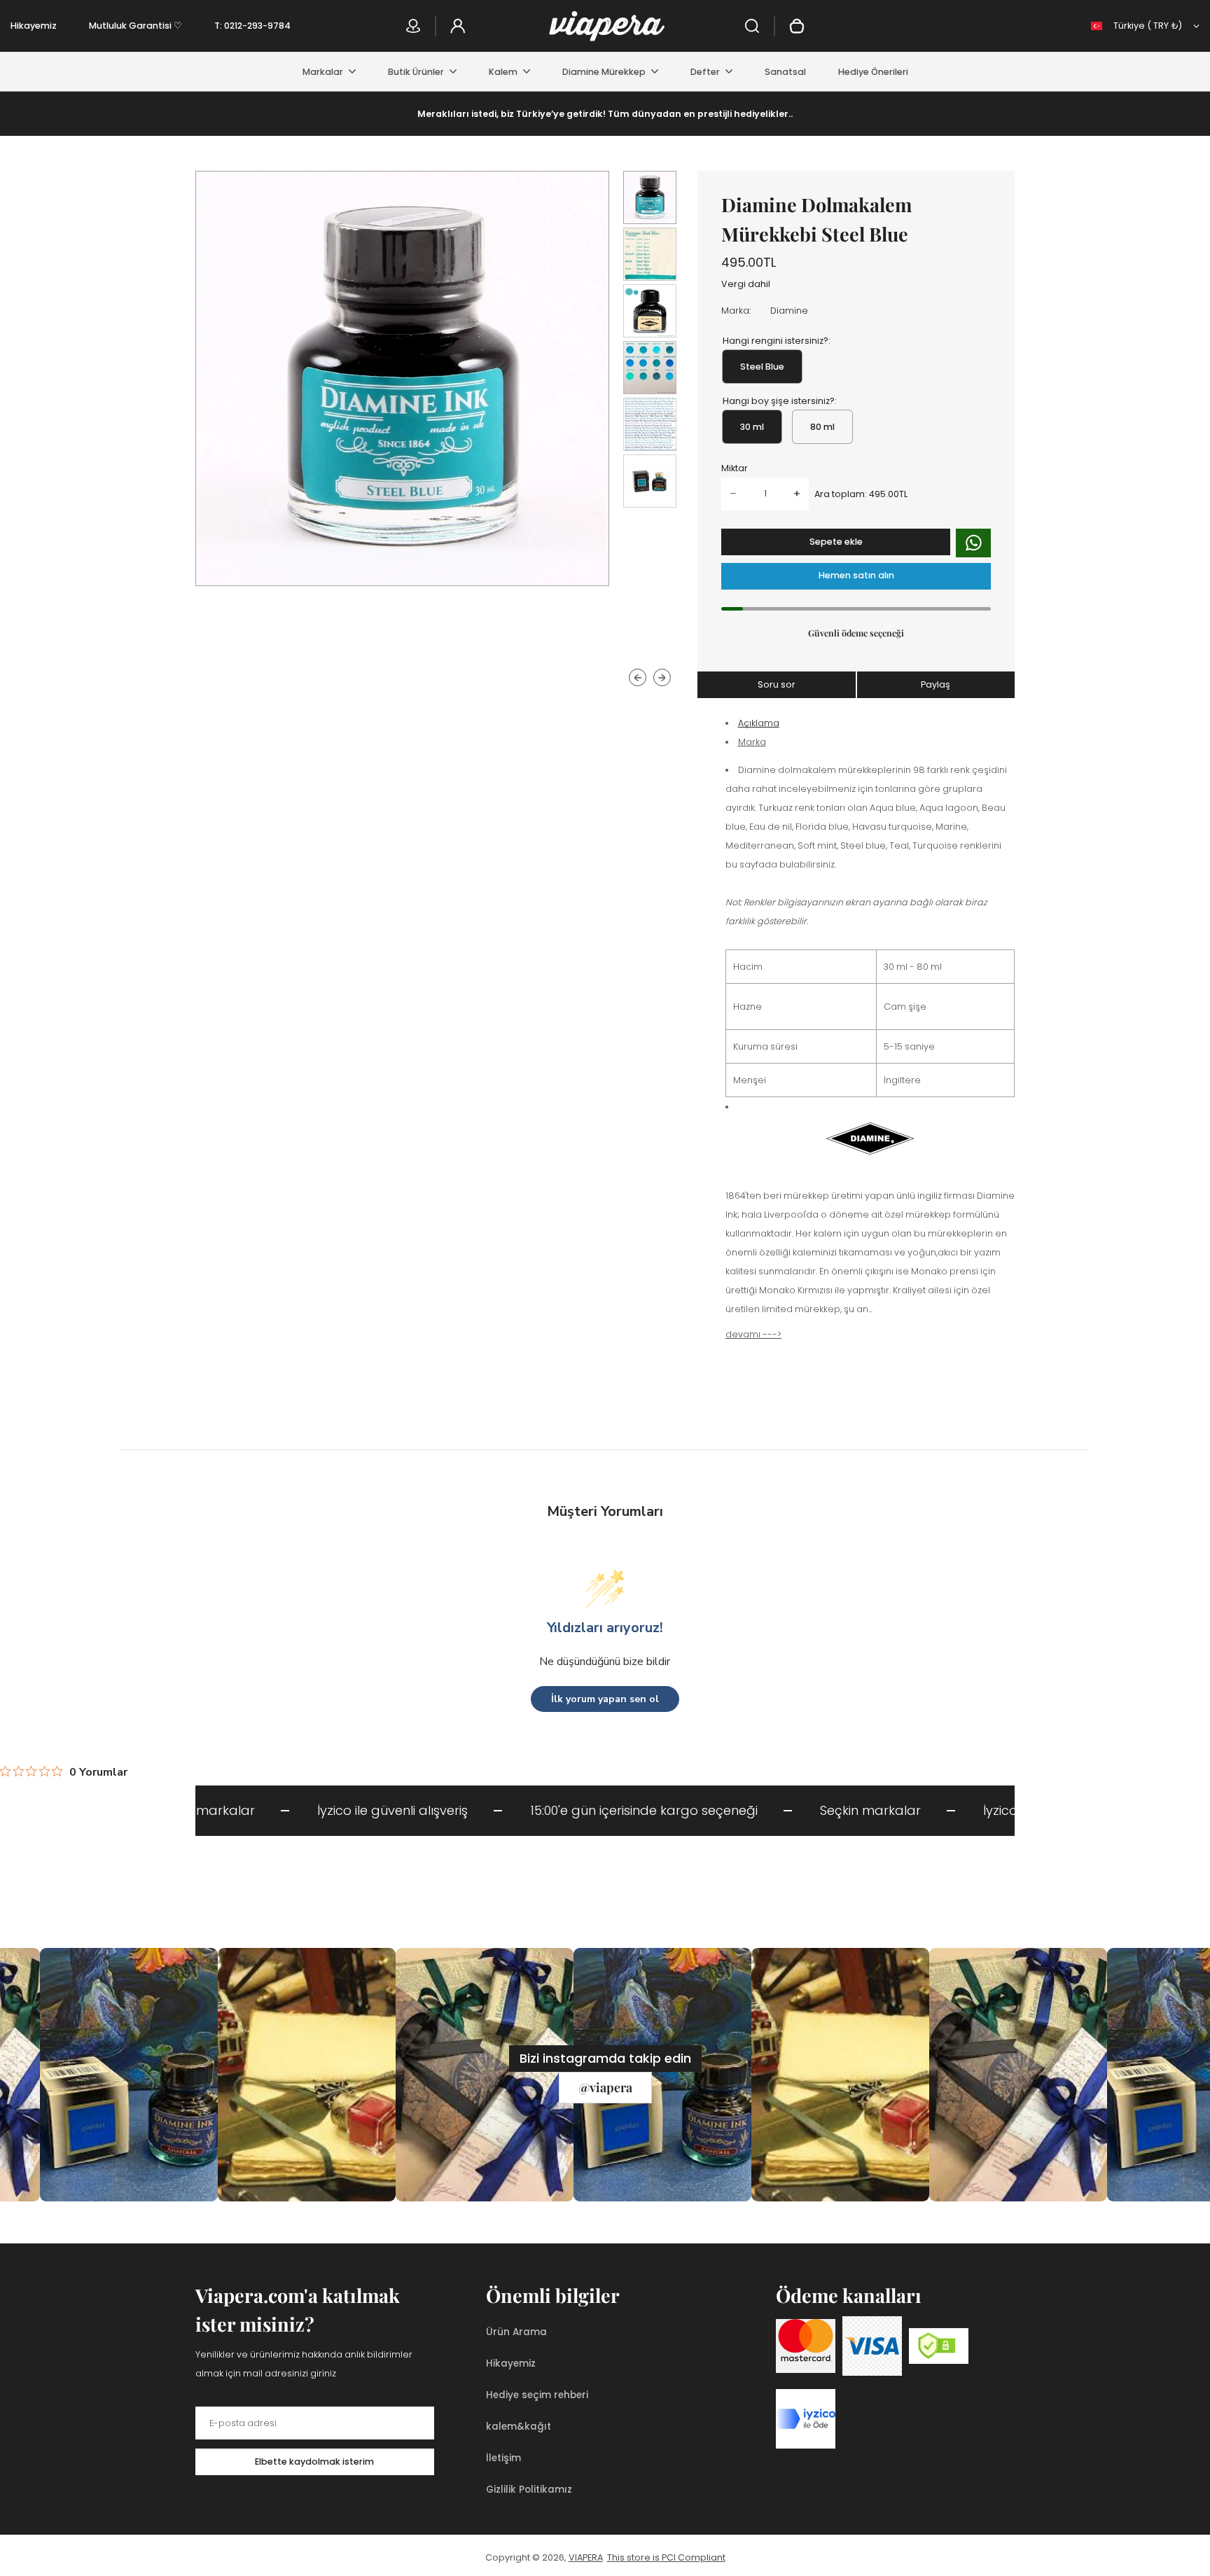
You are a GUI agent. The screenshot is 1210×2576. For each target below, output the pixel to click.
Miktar (735, 468)
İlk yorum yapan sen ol (605, 1699)
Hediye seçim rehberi (537, 2395)
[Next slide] (662, 678)
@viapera (605, 2087)
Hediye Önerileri (873, 72)
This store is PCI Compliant (666, 2557)
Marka (752, 742)
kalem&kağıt (519, 2427)
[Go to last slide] (638, 678)
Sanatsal (785, 72)
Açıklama (759, 723)
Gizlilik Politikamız (529, 2490)
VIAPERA (586, 2557)
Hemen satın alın (856, 575)
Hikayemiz (34, 26)
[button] (650, 197)
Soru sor (777, 684)
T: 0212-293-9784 (252, 26)
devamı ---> (753, 1334)
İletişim (503, 2458)
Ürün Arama (516, 2332)
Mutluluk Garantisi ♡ (135, 26)
